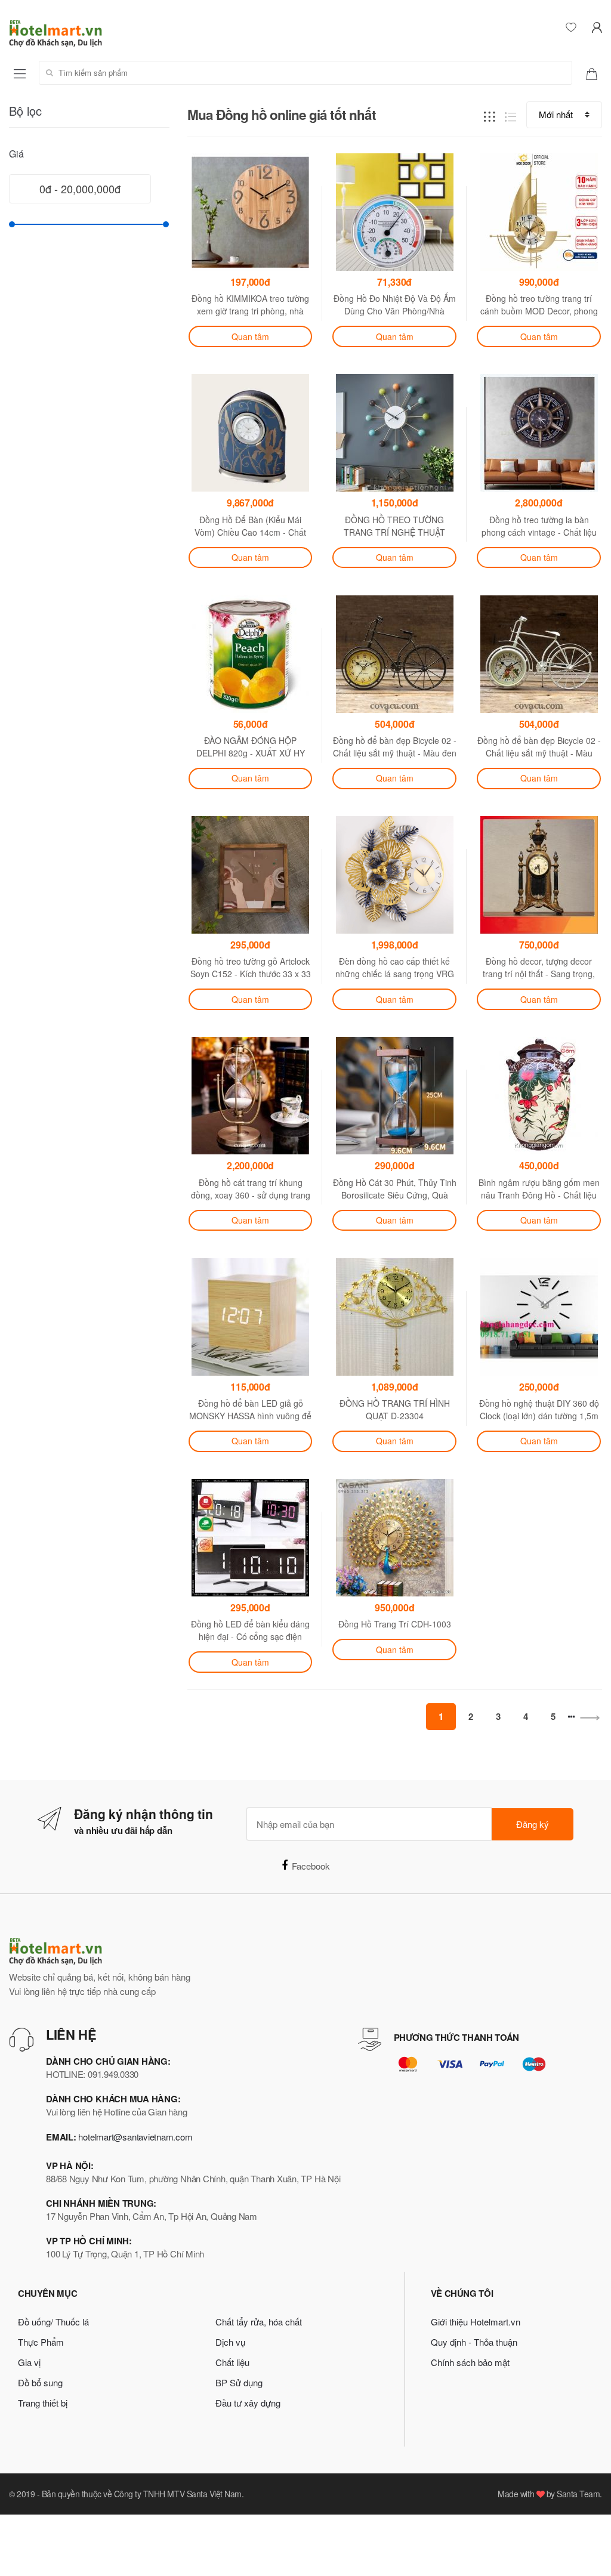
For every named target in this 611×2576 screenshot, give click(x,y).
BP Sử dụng (239, 2382)
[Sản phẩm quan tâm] (596, 73)
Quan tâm (250, 336)
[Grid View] (490, 115)
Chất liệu (232, 2362)
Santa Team (578, 2494)
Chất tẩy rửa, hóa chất (259, 2322)
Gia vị (29, 2362)
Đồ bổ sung (40, 2382)
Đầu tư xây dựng (248, 2403)
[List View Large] (510, 115)
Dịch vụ (230, 2342)
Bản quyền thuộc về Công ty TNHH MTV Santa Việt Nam (142, 2494)
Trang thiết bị (43, 2403)
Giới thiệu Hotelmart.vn (476, 2322)
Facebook (311, 1866)
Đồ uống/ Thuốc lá (53, 2322)
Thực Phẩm (41, 2342)
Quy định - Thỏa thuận (474, 2342)
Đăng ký (533, 1824)
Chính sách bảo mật (470, 2362)
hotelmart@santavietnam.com (135, 2137)
